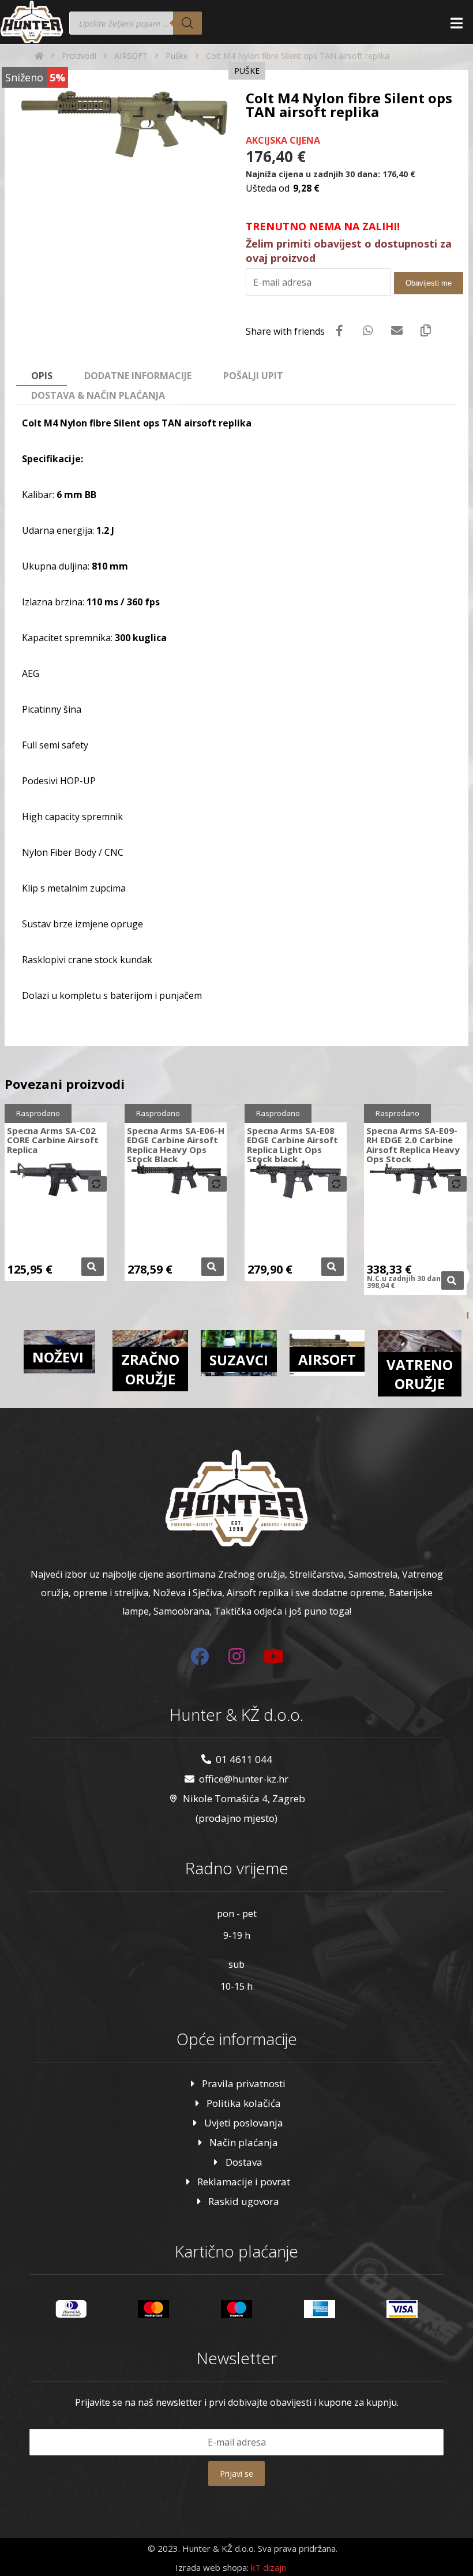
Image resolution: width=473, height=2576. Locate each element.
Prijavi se (236, 2474)
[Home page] (39, 56)
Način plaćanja (244, 2142)
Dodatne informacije (138, 376)
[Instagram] (236, 1656)
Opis (42, 376)
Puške (247, 71)
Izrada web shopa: (212, 2567)
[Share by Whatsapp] (368, 331)
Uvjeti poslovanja (244, 2123)
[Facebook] (200, 1656)
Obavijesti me (429, 283)
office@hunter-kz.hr (244, 1779)
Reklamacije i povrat (244, 2182)
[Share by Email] (397, 331)
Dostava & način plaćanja (98, 395)
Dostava (244, 2162)
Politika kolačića (244, 2103)
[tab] (42, 376)
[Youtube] (273, 1656)
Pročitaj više (93, 1267)
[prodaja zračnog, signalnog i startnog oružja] (32, 22)
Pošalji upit (253, 376)
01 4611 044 (244, 1759)
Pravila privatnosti (244, 2083)
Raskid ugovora (244, 2201)
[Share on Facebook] (339, 331)
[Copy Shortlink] (426, 331)
